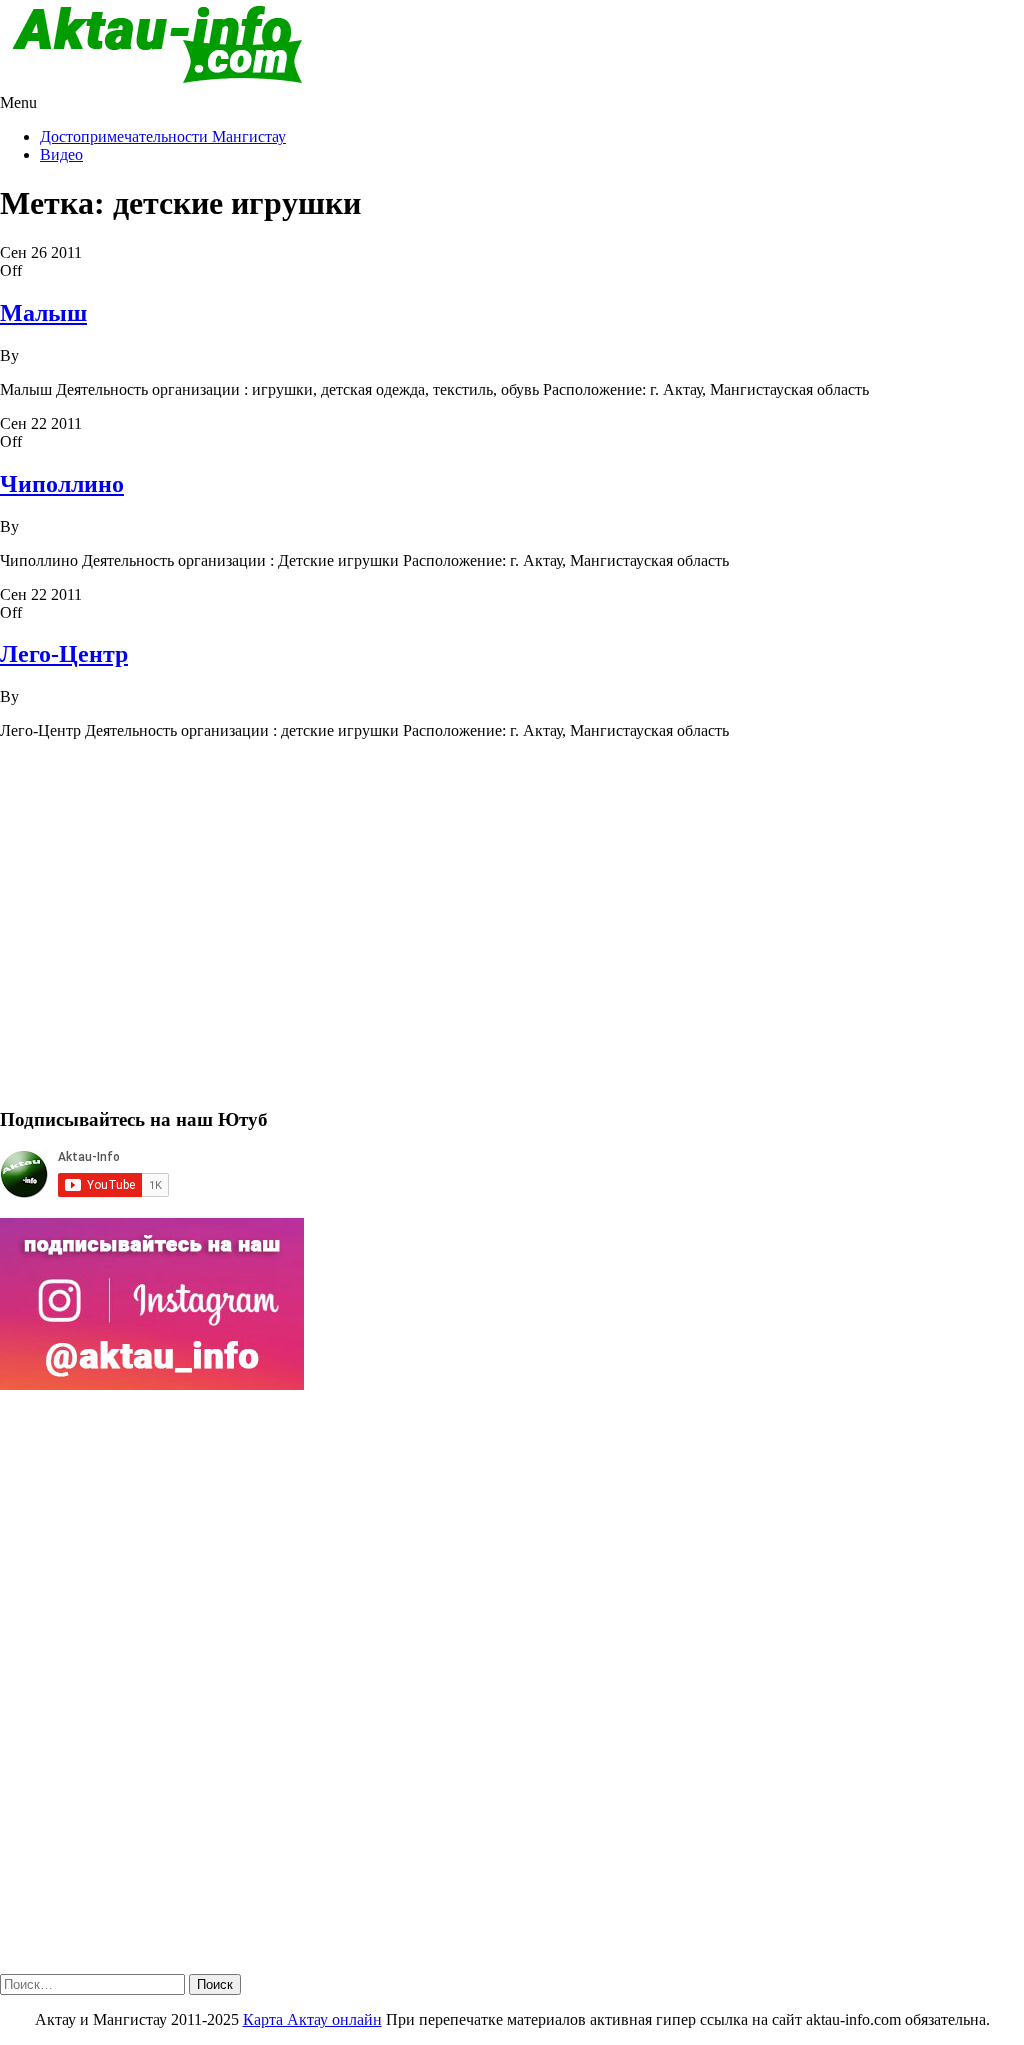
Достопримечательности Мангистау (163, 136)
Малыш (43, 313)
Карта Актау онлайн (312, 2019)
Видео (61, 154)
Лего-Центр (64, 654)
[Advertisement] (512, 932)
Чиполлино (62, 484)
